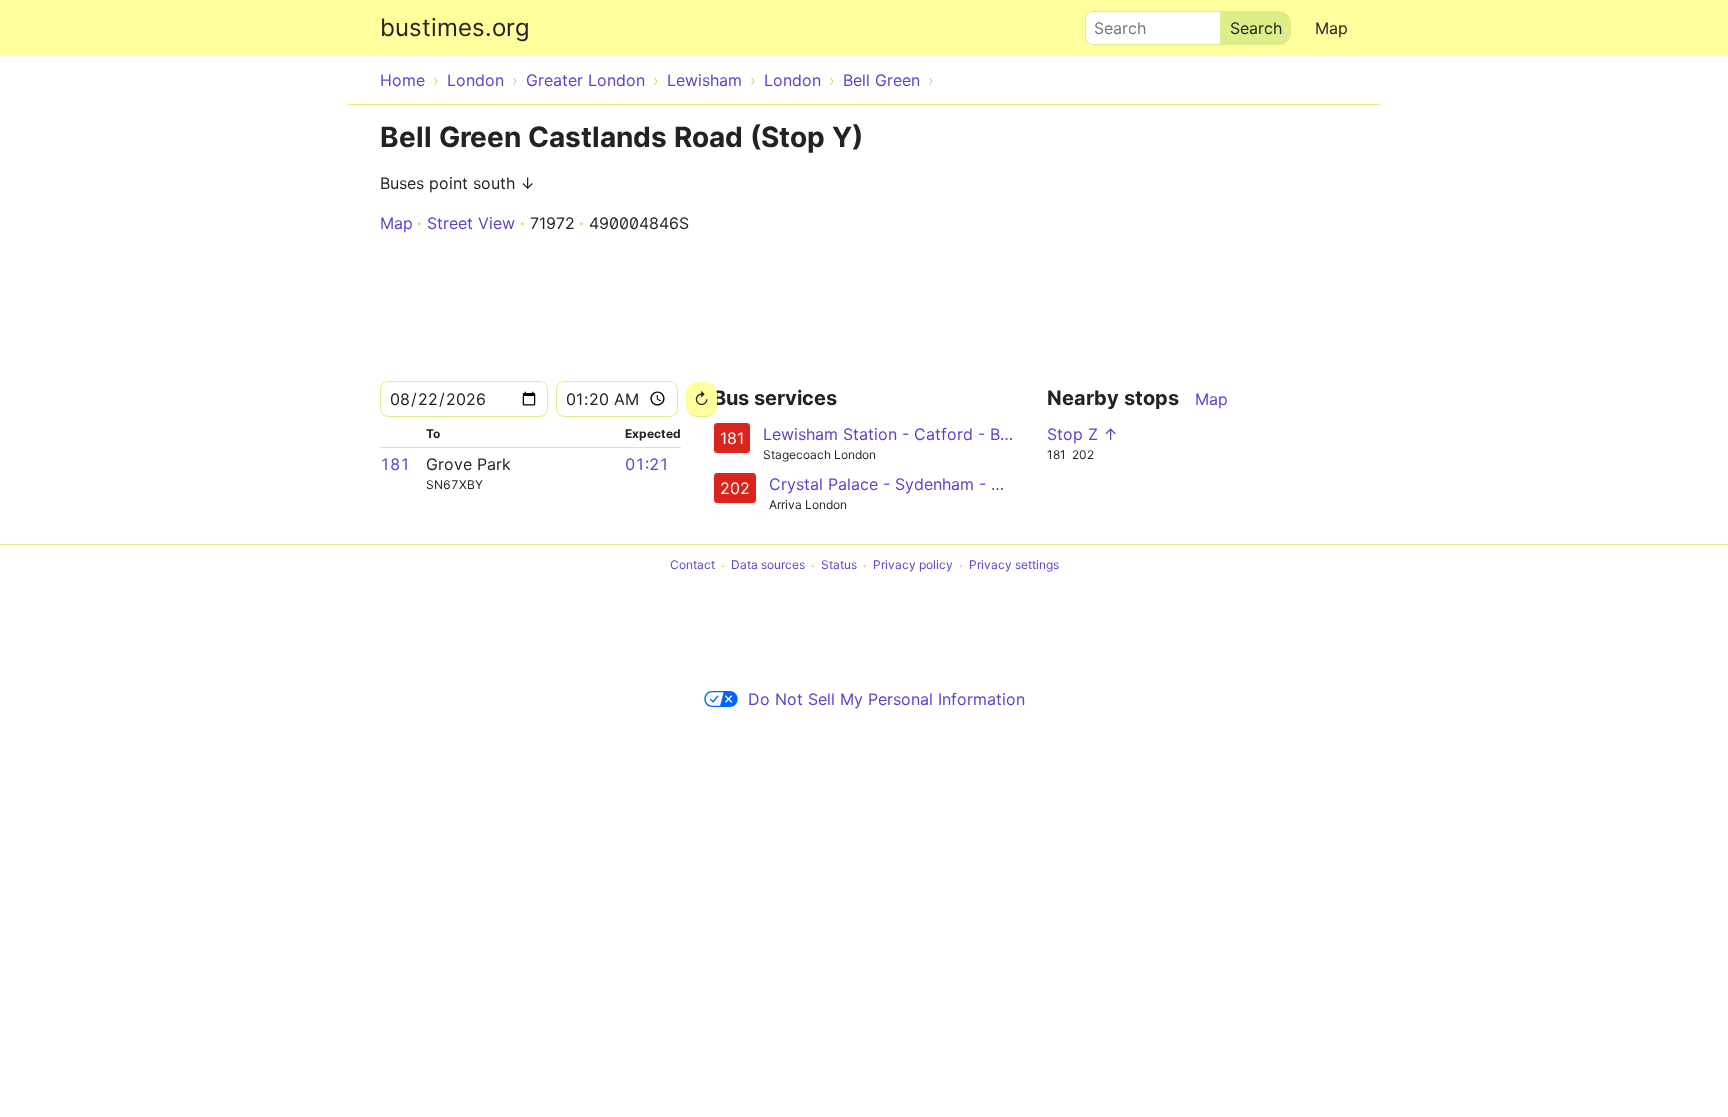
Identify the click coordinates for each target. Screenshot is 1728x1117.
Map (1331, 28)
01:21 (647, 464)
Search (1111, 23)
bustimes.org (455, 27)
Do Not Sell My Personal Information (886, 699)
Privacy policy (913, 565)
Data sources (768, 565)
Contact (692, 565)
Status (839, 565)
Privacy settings (1014, 565)
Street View (471, 223)
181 (395, 464)
